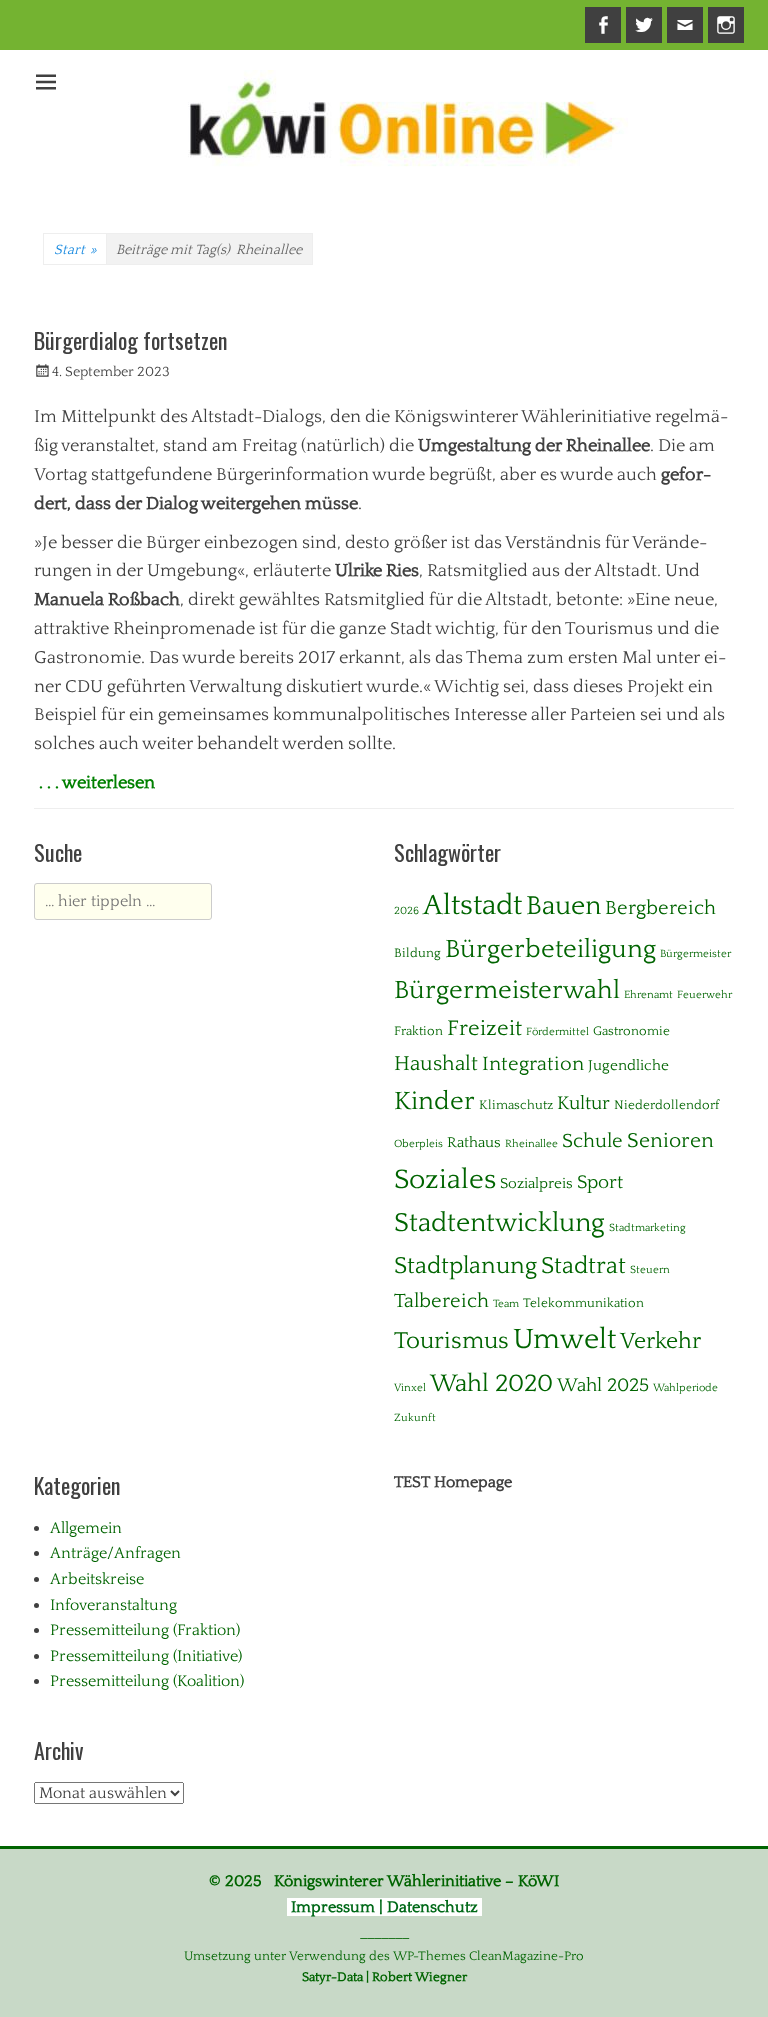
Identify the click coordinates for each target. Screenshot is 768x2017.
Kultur (583, 1103)
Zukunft (415, 1418)
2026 (406, 911)
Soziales (445, 1180)
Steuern (650, 1270)
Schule (592, 1141)
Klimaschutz (516, 1105)
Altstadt (472, 905)
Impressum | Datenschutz (384, 1907)
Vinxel (410, 1388)
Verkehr (660, 1341)
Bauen (563, 906)
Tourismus (451, 1341)
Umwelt (564, 1339)
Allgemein (86, 1528)
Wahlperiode (685, 1388)
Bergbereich (660, 908)
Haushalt (436, 1064)
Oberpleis (418, 1144)
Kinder (434, 1101)
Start (75, 250)
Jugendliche (628, 1065)
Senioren (670, 1141)
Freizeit (484, 1028)
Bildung (417, 953)
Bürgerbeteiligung (550, 949)
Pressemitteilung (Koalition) (147, 1681)
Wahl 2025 (603, 1385)
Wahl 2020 (491, 1384)
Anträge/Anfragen (115, 1553)
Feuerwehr (704, 995)
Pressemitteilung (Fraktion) (145, 1630)
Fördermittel (557, 1032)
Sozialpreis (536, 1183)
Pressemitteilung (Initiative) (146, 1656)
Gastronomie (631, 1031)
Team (506, 1304)
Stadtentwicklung (499, 1223)
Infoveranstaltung (113, 1605)
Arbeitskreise (97, 1579)
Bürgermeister (695, 954)
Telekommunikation (583, 1303)
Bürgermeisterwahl (507, 990)
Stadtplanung (465, 1265)
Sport (600, 1182)
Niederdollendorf (666, 1105)
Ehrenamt (648, 995)
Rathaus (474, 1142)
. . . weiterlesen (97, 783)
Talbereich (441, 1301)
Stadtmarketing (647, 1228)
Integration (533, 1064)
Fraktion (418, 1031)
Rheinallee (531, 1144)
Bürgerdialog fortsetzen (130, 340)
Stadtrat (583, 1266)
